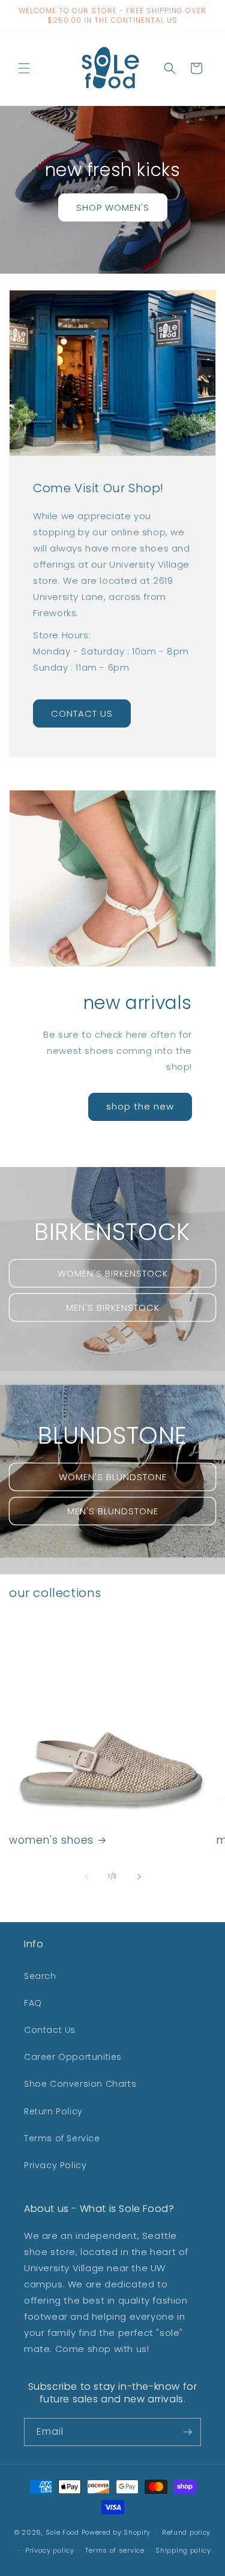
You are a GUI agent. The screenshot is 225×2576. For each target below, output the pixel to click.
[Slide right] (139, 1877)
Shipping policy (183, 2550)
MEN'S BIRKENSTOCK (113, 1307)
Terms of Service (62, 2138)
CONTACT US (82, 713)
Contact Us (50, 2030)
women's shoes (51, 1840)
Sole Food (62, 2532)
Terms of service (115, 2550)
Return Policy (53, 2111)
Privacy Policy (55, 2165)
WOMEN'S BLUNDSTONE (113, 1476)
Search (40, 1976)
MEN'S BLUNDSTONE (113, 1510)
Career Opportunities (73, 2057)
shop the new (140, 1106)
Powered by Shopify (116, 2532)
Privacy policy (50, 2550)
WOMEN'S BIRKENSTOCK (113, 1273)
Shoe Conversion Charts (80, 2084)
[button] (24, 68)
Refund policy (186, 2532)
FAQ (33, 2003)
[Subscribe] (187, 2432)
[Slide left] (86, 1877)
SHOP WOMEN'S (113, 207)
